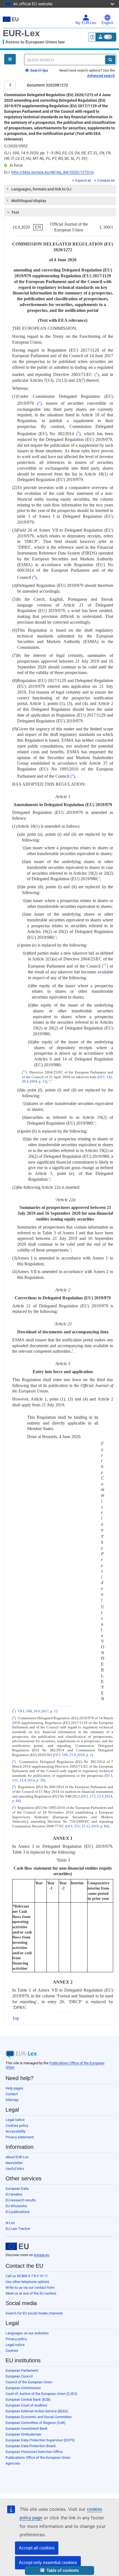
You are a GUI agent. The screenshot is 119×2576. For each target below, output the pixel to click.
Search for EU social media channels (34, 2313)
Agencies (13, 2463)
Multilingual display (29, 201)
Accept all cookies (37, 2548)
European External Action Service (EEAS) (37, 2411)
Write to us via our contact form (30, 2288)
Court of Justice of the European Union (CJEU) (41, 2394)
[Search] (110, 60)
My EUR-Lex (86, 23)
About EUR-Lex (17, 2157)
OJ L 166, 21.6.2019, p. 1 (73, 1755)
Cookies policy (17, 2126)
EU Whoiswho (16, 2206)
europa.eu (42, 2255)
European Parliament (22, 2370)
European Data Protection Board (30, 2446)
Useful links (15, 2169)
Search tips (39, 70)
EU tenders (14, 2194)
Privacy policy (16, 2339)
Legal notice (15, 2120)
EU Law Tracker (18, 2229)
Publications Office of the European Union (38, 2458)
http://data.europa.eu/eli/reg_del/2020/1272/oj (52, 172)
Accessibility (15, 2131)
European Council (19, 2376)
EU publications (18, 2212)
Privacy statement (20, 2137)
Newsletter (14, 2163)
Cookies (12, 2351)
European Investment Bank (27, 2429)
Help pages (14, 2088)
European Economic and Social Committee (39, 2417)
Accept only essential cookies (48, 2563)
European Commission (23, 2388)
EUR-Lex (21, 33)
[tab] (60, 189)
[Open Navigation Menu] (10, 59)
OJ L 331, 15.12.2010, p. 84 (87, 1826)
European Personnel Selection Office (34, 2452)
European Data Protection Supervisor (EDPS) (40, 2440)
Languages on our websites (27, 2333)
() (97, 374)
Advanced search (101, 76)
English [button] (108, 23)
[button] (59, 2571)
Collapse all (106, 181)
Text (15, 212)
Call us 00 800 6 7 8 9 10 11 (27, 2276)
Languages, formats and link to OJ (41, 189)
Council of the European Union (29, 2382)
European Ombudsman (23, 2434)
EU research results (21, 2200)
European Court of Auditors (26, 2405)
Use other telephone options (27, 2282)
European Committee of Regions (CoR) (36, 2423)
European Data (17, 2189)
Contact (12, 2094)
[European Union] (17, 2246)
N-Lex (10, 2223)
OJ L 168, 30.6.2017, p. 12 (38, 1711)
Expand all (83, 181)
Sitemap (12, 2100)
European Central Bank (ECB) (28, 2399)
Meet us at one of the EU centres (31, 2293)
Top (16, 2018)
